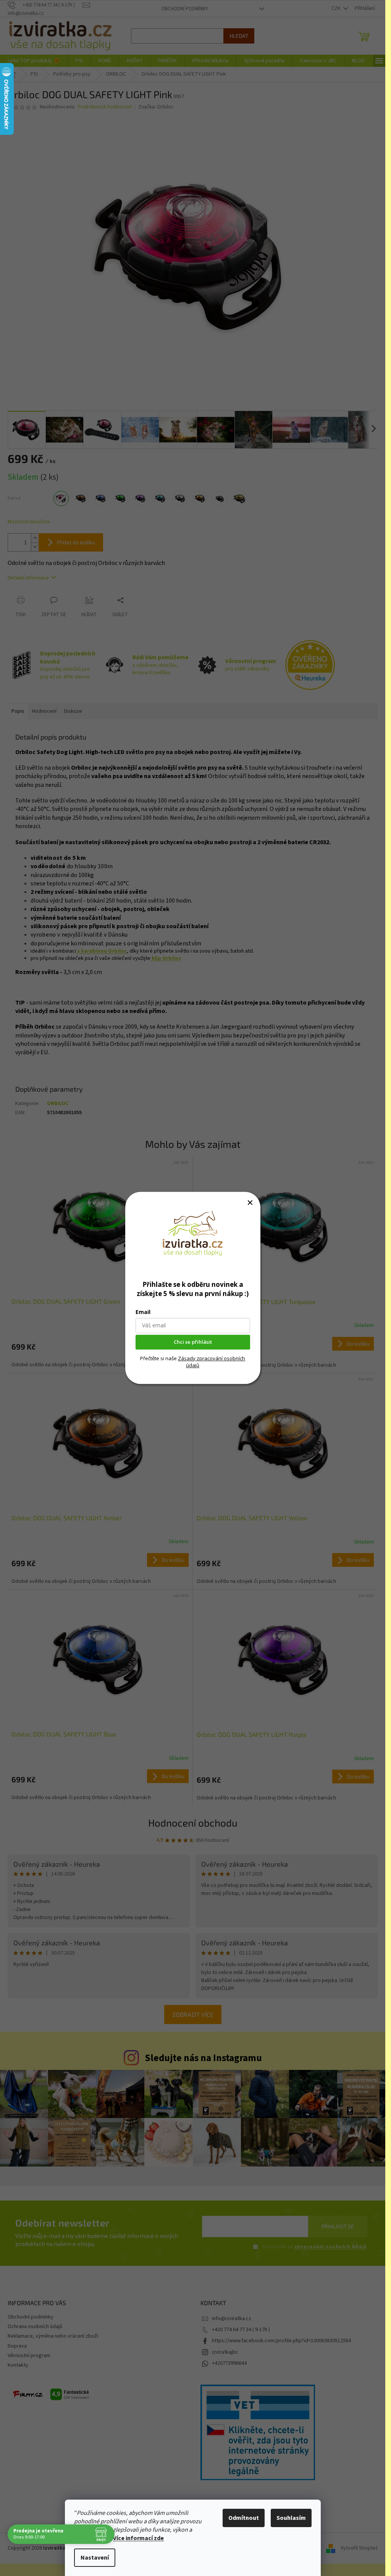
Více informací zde (138, 2538)
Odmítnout (244, 2518)
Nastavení (95, 2558)
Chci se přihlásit (193, 1342)
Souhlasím (291, 2518)
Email (143, 1312)
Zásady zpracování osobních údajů (212, 1362)
